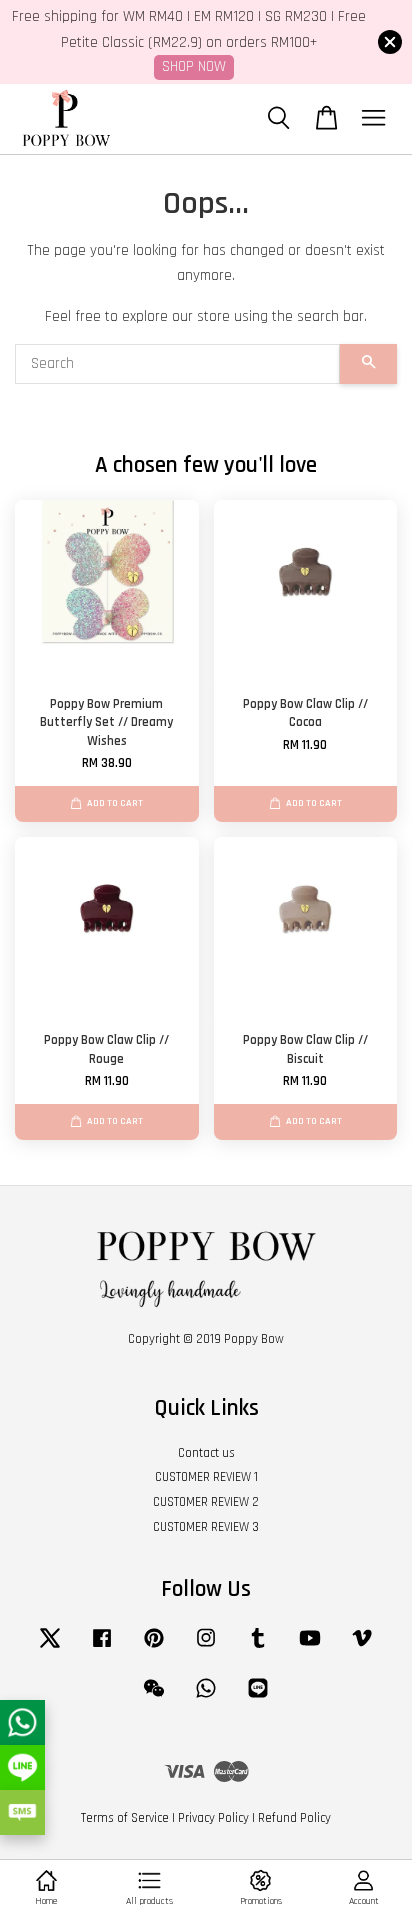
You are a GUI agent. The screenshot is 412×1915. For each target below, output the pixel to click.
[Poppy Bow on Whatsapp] (206, 1698)
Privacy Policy (213, 1818)
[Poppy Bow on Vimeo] (362, 1648)
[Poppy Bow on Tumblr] (258, 1648)
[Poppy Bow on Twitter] (50, 1648)
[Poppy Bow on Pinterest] (154, 1648)
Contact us (206, 1453)
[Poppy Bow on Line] (258, 1698)
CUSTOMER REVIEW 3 (206, 1527)
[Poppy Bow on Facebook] (102, 1648)
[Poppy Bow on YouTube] (310, 1648)
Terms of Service (125, 1818)
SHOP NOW (194, 66)
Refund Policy (294, 1818)
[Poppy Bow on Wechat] (154, 1698)
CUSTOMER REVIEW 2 (206, 1502)
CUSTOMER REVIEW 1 (206, 1477)
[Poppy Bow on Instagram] (206, 1648)
